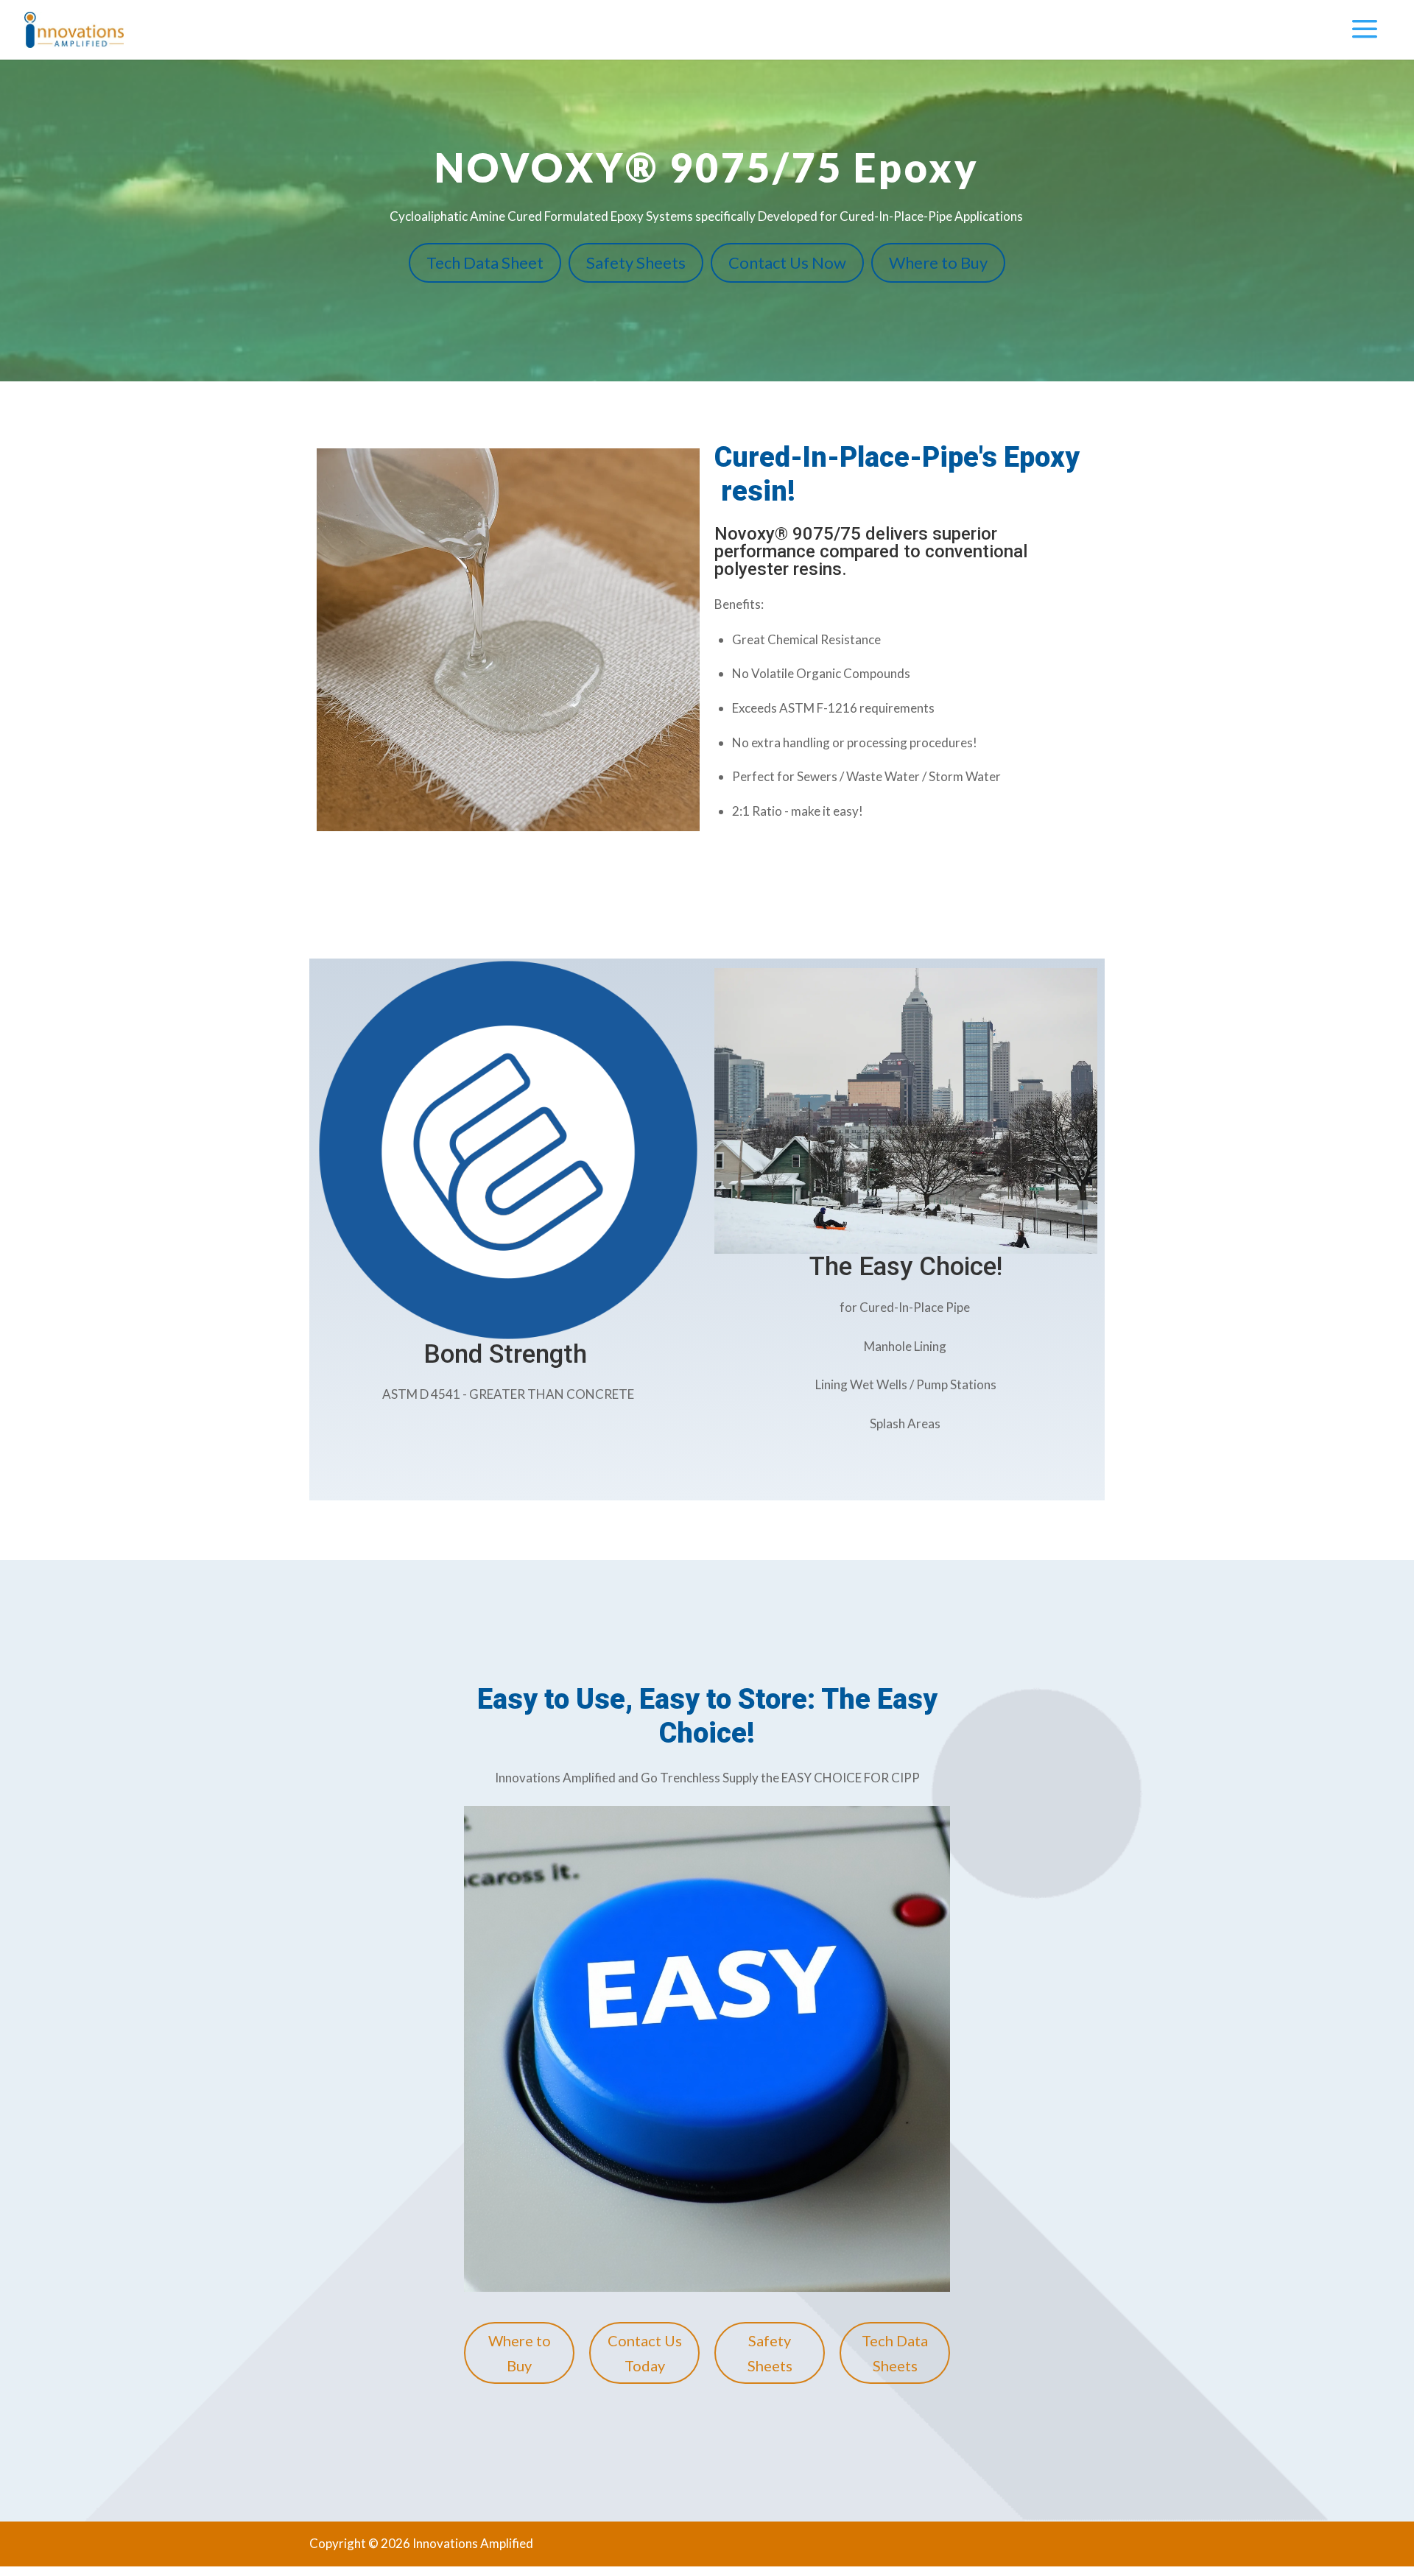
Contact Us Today (645, 2353)
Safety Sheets (636, 262)
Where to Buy (938, 262)
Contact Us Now (787, 262)
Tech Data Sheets (895, 2353)
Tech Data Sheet (485, 262)
